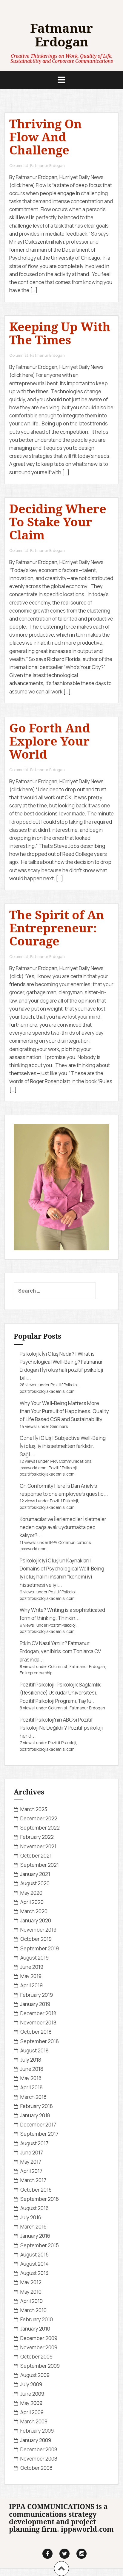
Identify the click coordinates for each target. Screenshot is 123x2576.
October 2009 (36, 2357)
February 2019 (37, 1995)
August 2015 (34, 2255)
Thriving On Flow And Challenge (46, 137)
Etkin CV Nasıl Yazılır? (43, 1643)
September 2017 (39, 2134)
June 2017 (32, 2153)
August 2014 (34, 2264)
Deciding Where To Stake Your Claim (58, 522)
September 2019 (40, 1948)
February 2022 (37, 1837)
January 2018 (35, 2115)
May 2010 (31, 2292)
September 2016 (40, 2199)
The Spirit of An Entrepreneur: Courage (57, 928)
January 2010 (35, 2329)
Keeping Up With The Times (60, 333)
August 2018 (34, 2050)
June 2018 (32, 2069)
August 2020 (35, 1883)
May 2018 (31, 2078)
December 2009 (39, 2338)
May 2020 (31, 1893)
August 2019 (34, 1958)
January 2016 (35, 2236)
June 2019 (32, 1967)
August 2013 (34, 2273)
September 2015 (40, 2245)
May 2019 (31, 1976)
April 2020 (32, 1902)
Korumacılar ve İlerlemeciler (51, 1519)
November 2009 (39, 2347)
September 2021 (40, 1865)
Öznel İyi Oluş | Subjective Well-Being (63, 1438)
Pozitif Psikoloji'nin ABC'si (48, 1720)
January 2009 (36, 2440)
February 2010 (37, 2319)
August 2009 (35, 2375)
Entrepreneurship (36, 1673)
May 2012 (31, 2282)
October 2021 (36, 1856)
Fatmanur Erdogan (61, 35)
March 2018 (33, 2097)
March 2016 (33, 2227)
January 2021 (35, 1874)
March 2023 (34, 1809)
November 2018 (38, 2023)
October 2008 (36, 2468)
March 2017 (33, 2180)
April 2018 (31, 2087)
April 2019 (31, 1985)
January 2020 (36, 1920)
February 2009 (37, 2431)
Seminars (59, 1426)
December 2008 (39, 2449)
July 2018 (31, 2060)
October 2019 (36, 1939)
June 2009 (32, 2394)
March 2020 (34, 1911)
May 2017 (31, 2162)
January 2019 (35, 2004)
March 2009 (34, 2421)
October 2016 (36, 2190)
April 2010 (31, 2301)
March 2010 (33, 2310)
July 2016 (31, 2217)
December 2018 (38, 2013)
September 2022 (40, 1828)
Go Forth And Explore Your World (50, 741)
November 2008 (39, 2459)
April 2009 (32, 2412)
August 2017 (34, 2143)
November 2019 (38, 1930)
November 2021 (38, 1846)
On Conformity (37, 1486)
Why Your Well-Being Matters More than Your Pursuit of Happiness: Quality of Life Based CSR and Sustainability (64, 1411)
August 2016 (34, 2208)
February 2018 (37, 2106)
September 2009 (40, 2366)
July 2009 (31, 2384)
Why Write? (33, 1610)
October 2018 (36, 2032)
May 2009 (31, 2403)
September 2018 (40, 2041)
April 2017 (31, 2171)
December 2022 (39, 1818)
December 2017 (38, 2125)
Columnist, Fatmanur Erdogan (37, 165)
